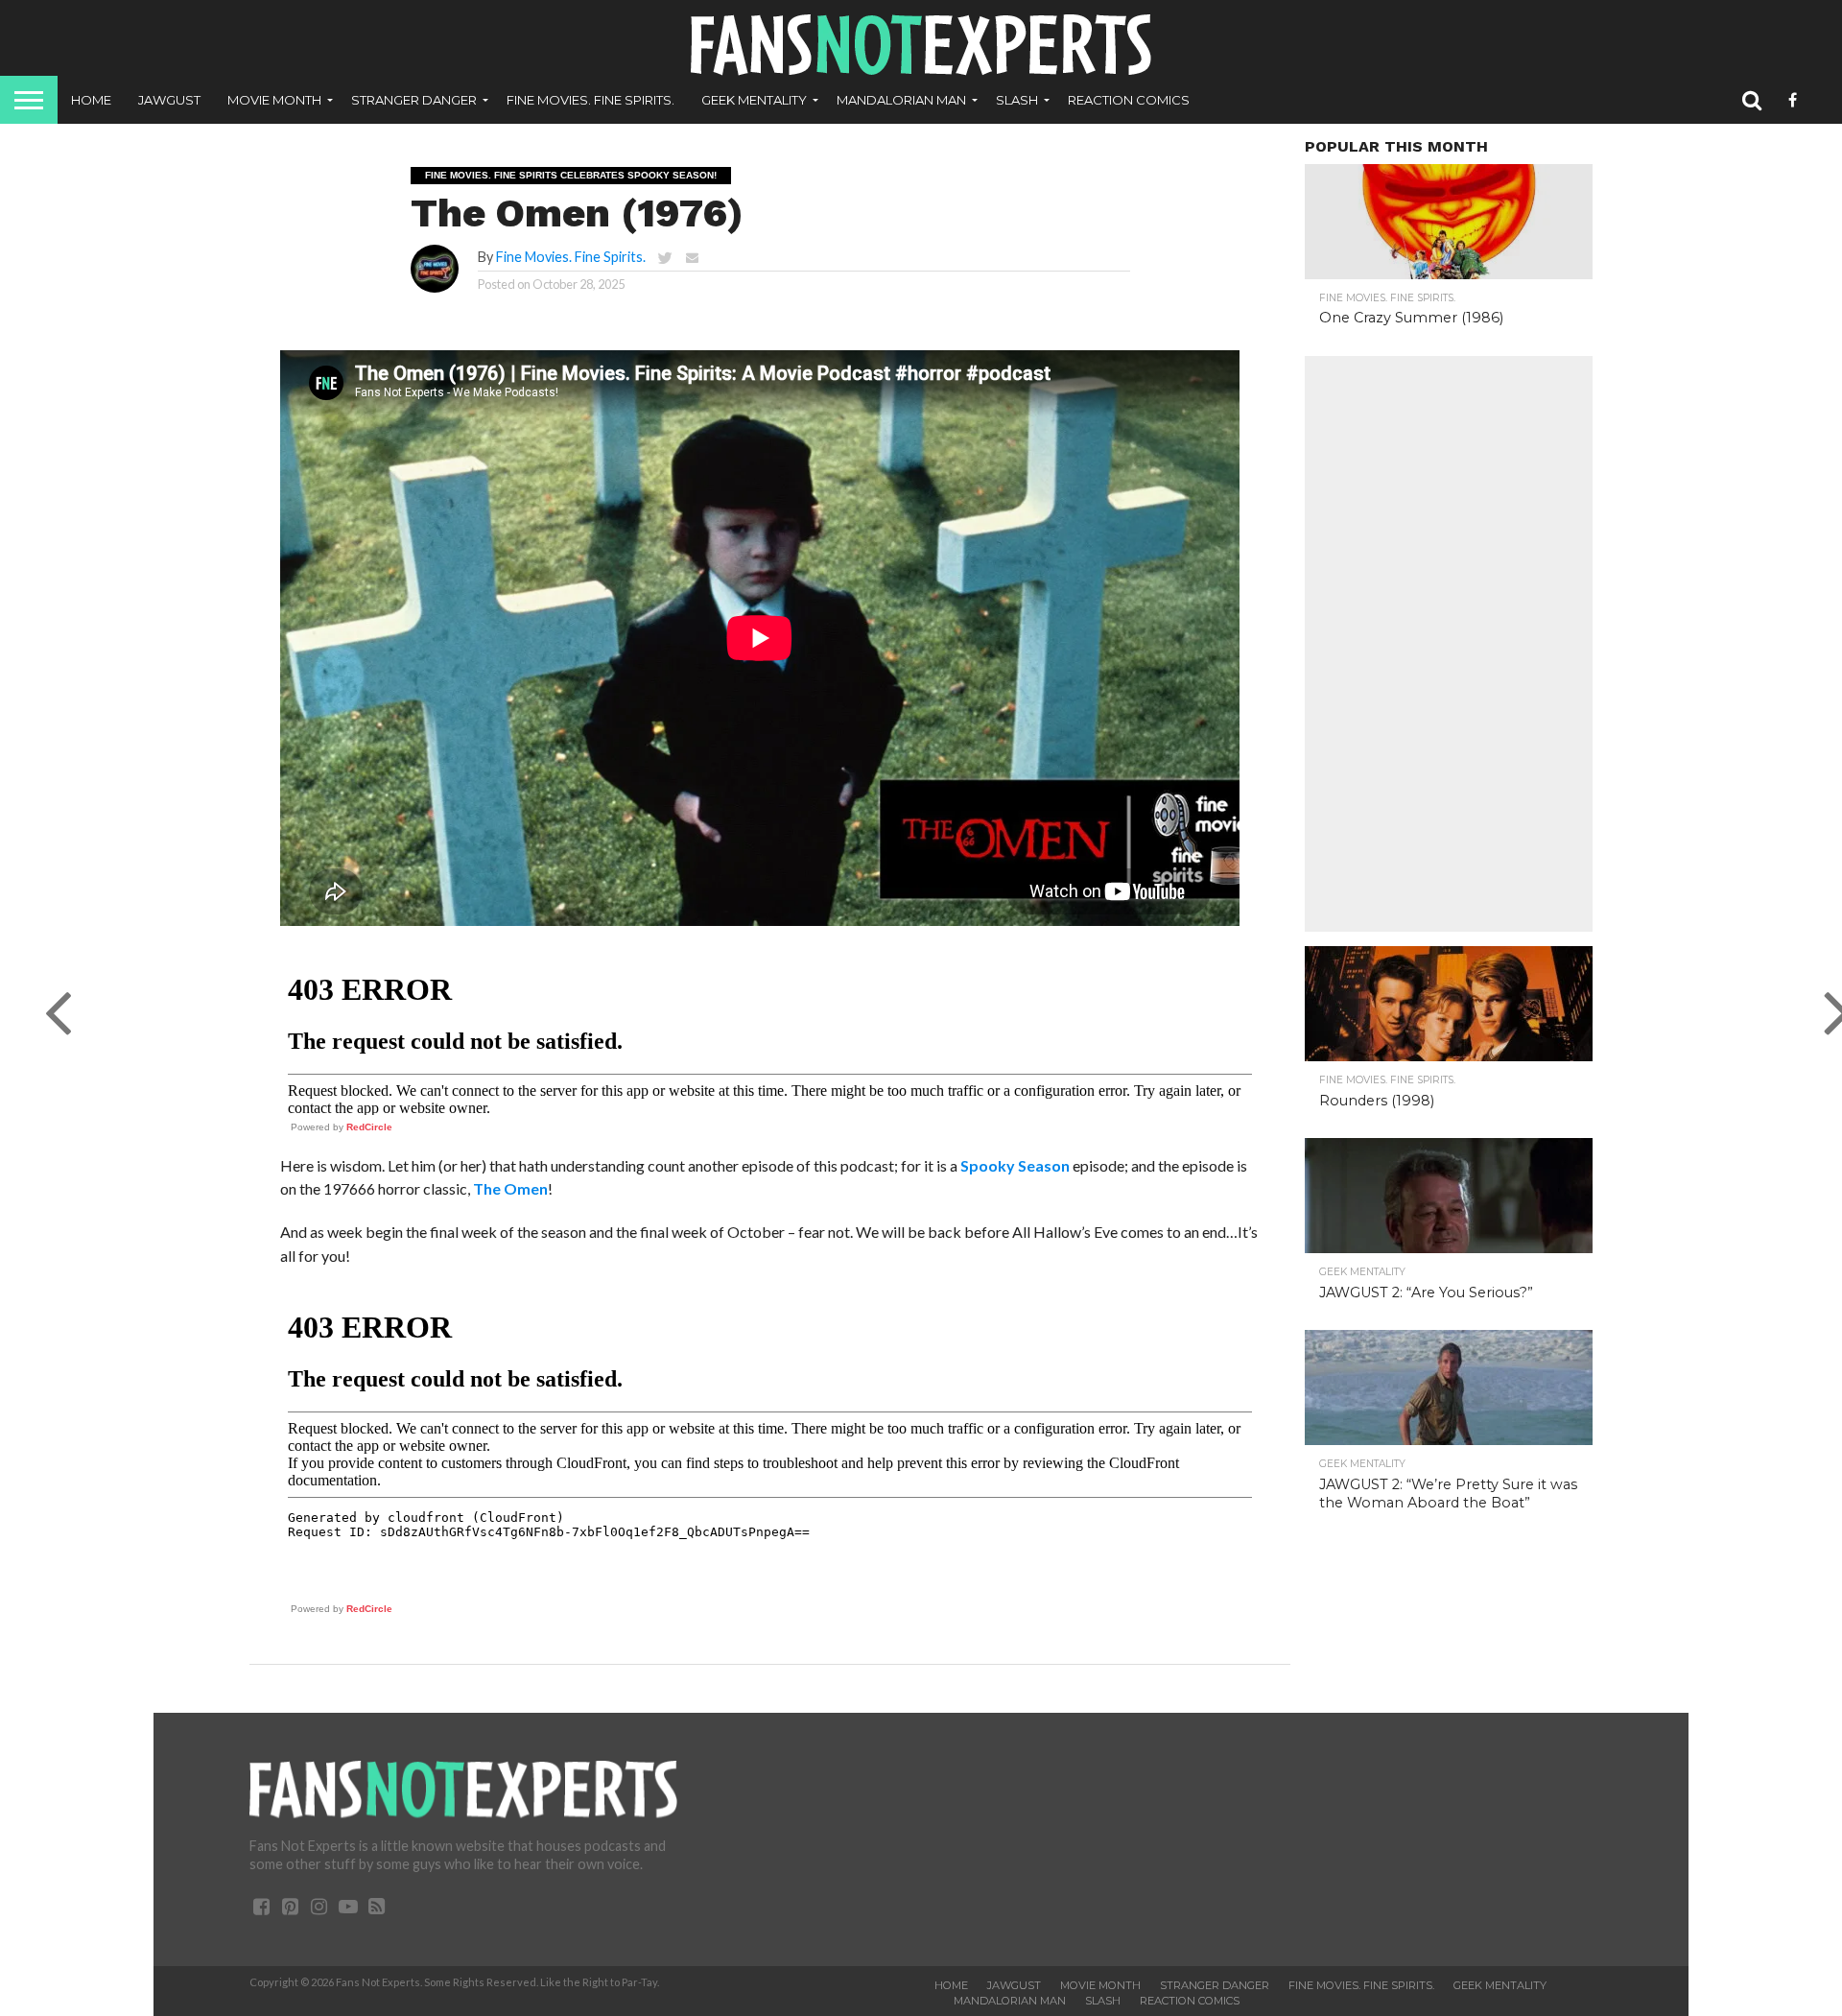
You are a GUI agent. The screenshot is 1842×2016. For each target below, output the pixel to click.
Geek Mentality (754, 100)
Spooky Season (1015, 1165)
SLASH (1017, 100)
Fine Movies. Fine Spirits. (590, 100)
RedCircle (369, 1127)
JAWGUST (169, 100)
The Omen (510, 1188)
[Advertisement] (1449, 644)
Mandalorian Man (901, 100)
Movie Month (274, 100)
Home (91, 100)
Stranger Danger (414, 100)
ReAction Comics (1129, 100)
